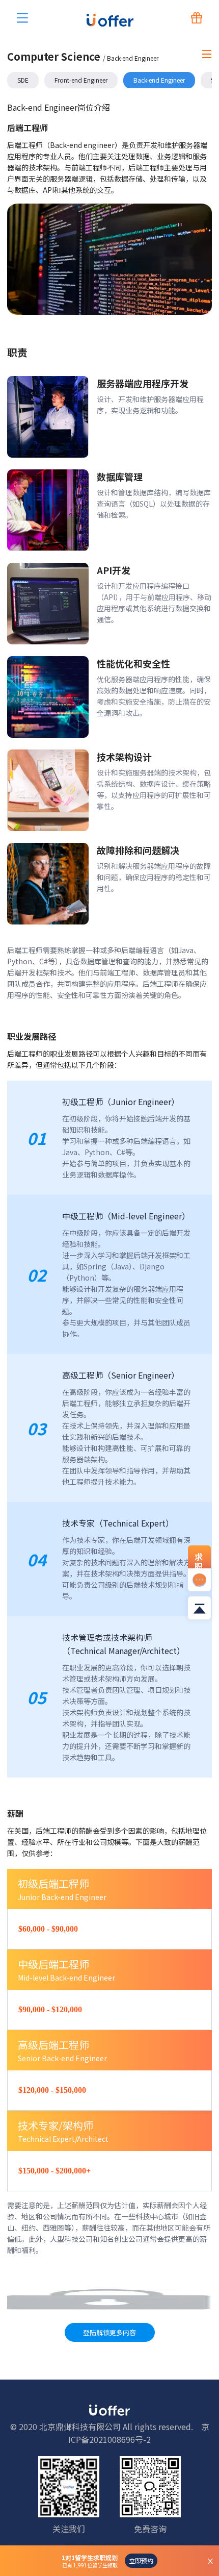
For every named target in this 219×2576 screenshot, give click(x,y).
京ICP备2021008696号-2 (139, 2433)
